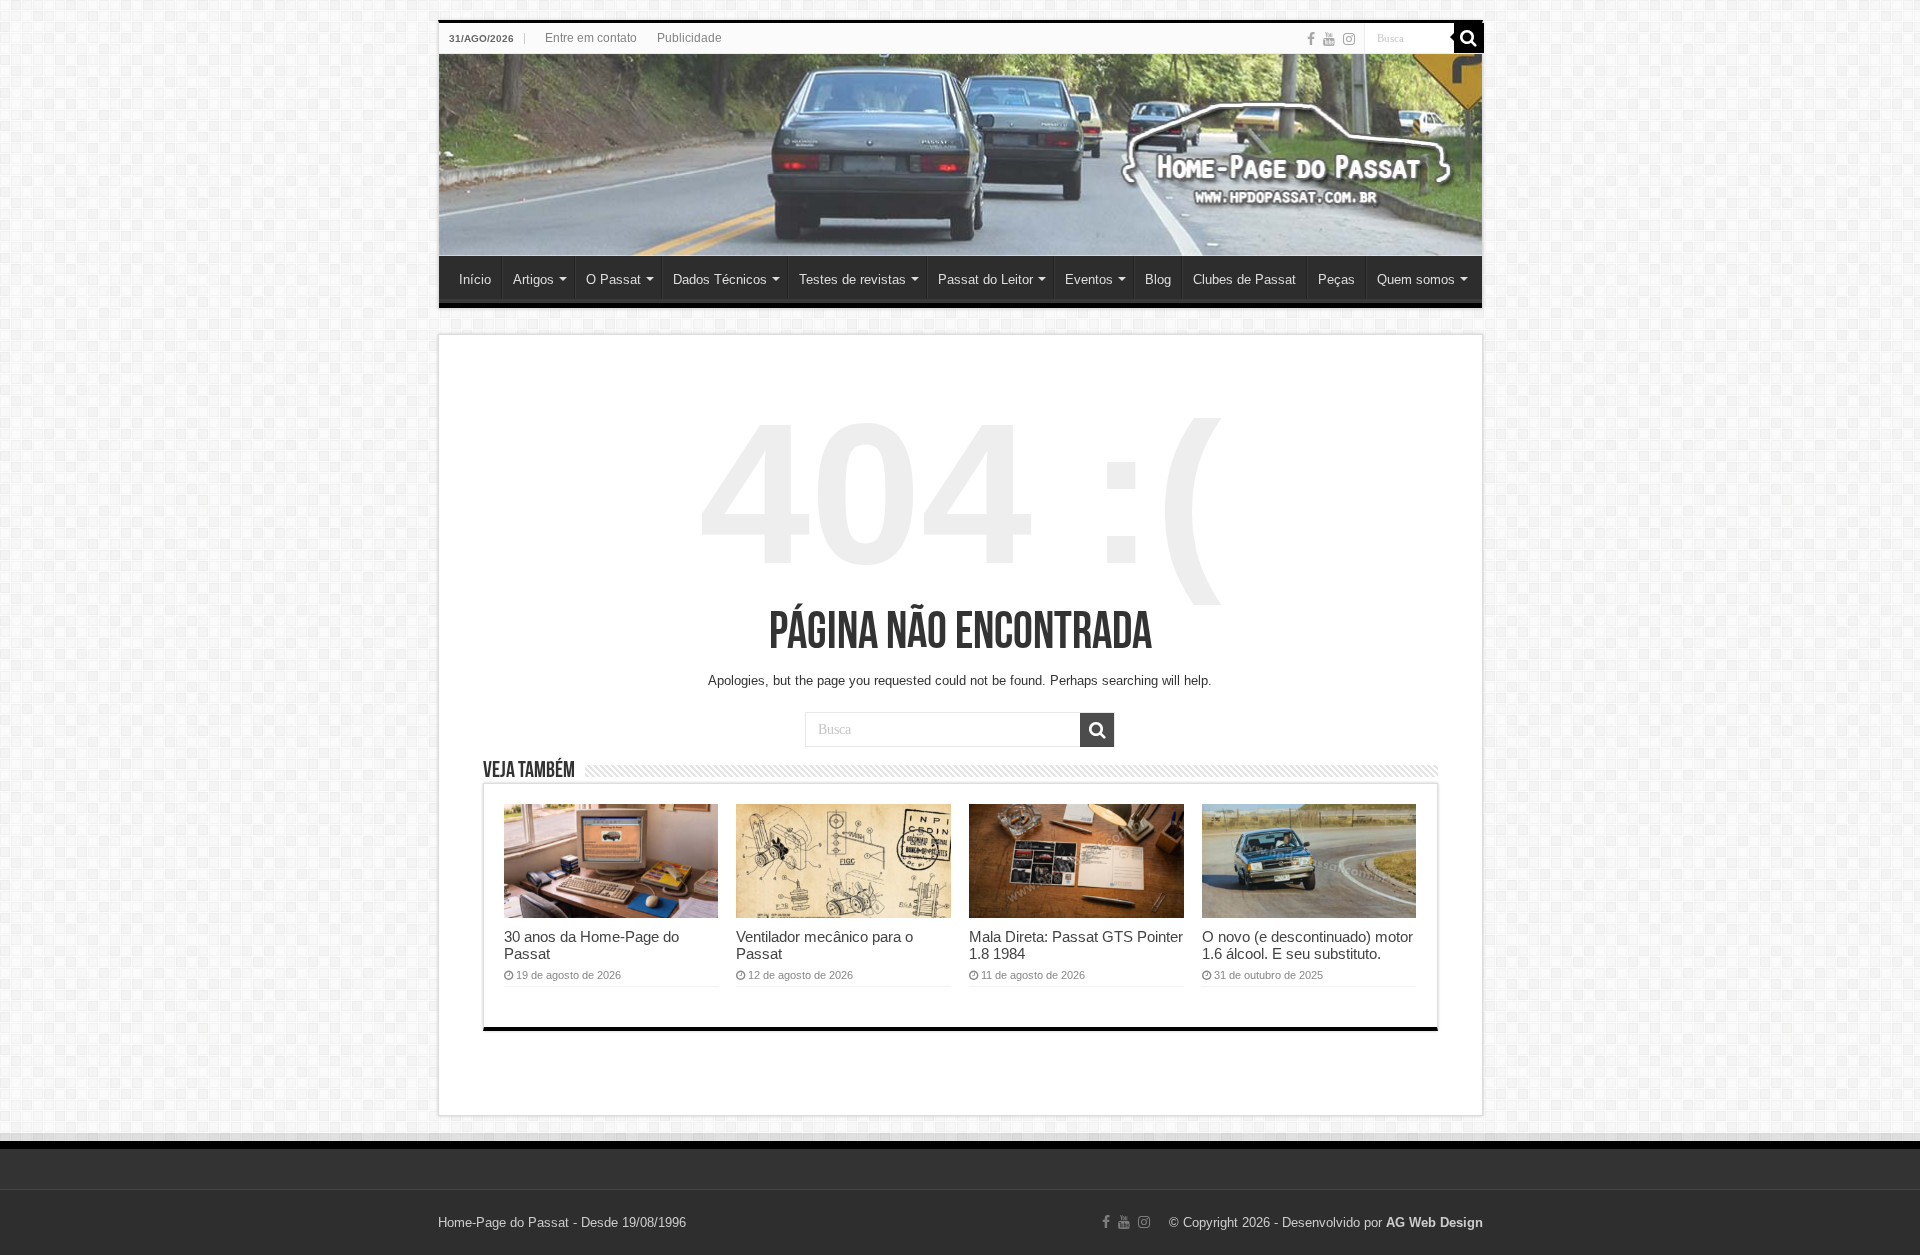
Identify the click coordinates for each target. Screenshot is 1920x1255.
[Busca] (1469, 38)
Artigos (533, 279)
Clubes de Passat (1244, 279)
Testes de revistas (852, 279)
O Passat (613, 279)
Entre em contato (591, 38)
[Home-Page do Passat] (960, 155)
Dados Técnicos (720, 279)
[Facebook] (1311, 39)
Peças (1336, 279)
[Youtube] (1329, 39)
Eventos (1089, 279)
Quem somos (1416, 279)
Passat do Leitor (985, 279)
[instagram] (1349, 39)
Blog (1158, 279)
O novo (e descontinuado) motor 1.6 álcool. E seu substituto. (1307, 945)
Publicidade (689, 38)
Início (475, 279)
